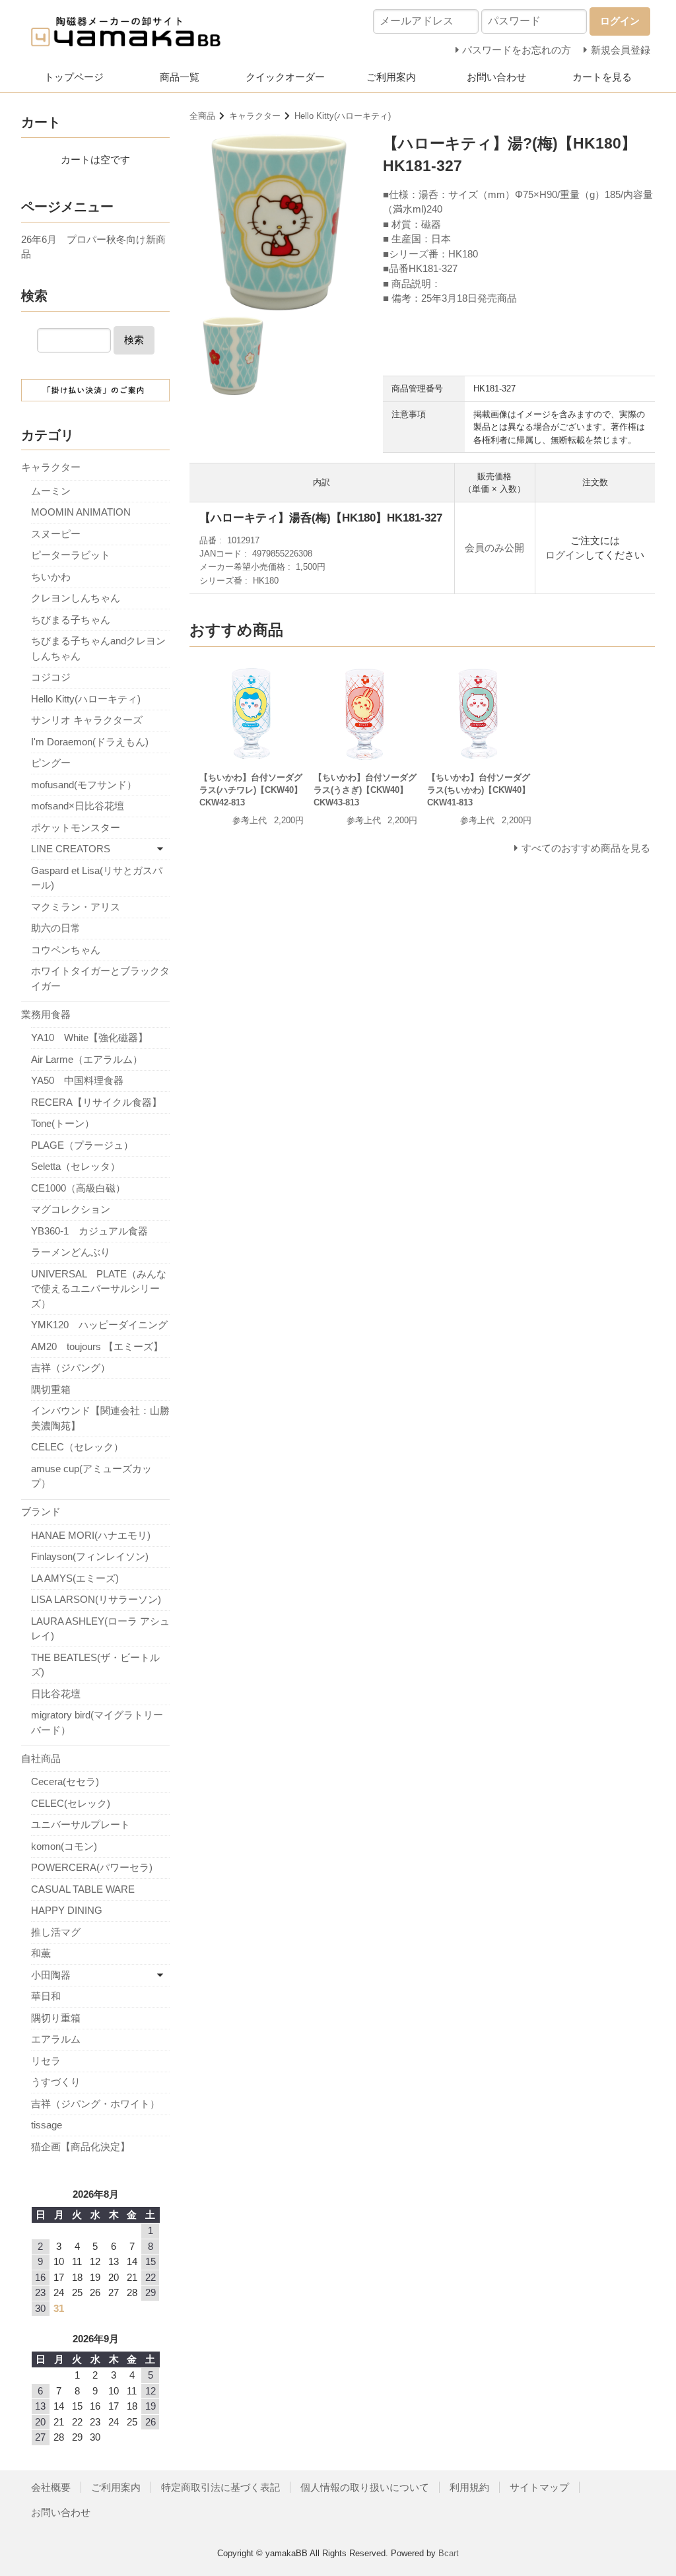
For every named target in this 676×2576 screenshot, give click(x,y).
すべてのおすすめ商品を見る (586, 848)
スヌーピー (56, 534)
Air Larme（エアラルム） (87, 1059)
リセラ (46, 2061)
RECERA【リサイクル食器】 (96, 1102)
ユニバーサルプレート (81, 1824)
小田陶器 (51, 1975)
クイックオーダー (285, 77)
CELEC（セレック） (77, 1447)
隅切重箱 (51, 1389)
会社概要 (51, 2487)
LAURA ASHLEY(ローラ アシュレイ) (100, 1629)
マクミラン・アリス (76, 907)
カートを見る (602, 77)
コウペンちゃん (66, 950)
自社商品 (41, 1758)
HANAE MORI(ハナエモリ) (91, 1535)
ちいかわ (51, 577)
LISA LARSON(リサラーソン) (96, 1599)
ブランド (41, 1511)
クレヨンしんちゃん (76, 598)
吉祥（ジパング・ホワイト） (95, 2104)
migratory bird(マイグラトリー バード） (100, 1722)
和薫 (41, 1953)
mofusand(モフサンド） (84, 785)
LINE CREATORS (71, 849)
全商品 (202, 116)
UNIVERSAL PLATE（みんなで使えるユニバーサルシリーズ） (99, 1289)
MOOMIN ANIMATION (81, 512)
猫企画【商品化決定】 (81, 2147)
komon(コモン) (64, 1846)
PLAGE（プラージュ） (82, 1145)
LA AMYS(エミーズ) (75, 1578)
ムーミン (51, 491)
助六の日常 (56, 928)
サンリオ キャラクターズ (87, 720)
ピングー (51, 763)
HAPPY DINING (67, 1910)
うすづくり (56, 2082)
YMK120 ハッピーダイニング (99, 1325)
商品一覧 (180, 77)
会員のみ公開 (494, 548)
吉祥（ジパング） (71, 1368)
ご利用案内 (391, 77)
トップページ (74, 77)
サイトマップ (539, 2487)
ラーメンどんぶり (71, 1252)
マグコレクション (71, 1209)
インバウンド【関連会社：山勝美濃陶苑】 (100, 1418)
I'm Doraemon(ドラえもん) (90, 742)
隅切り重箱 (56, 2018)
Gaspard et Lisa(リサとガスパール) (97, 878)
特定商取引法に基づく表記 (220, 2487)
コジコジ (51, 677)
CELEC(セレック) (71, 1803)
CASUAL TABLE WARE (83, 1889)
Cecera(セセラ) (65, 1781)
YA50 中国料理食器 (77, 1080)
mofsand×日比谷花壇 (78, 806)
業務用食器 (46, 1014)
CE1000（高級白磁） (78, 1188)
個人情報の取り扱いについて (365, 2487)
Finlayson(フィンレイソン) (90, 1556)
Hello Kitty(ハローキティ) (343, 116)
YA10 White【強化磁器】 (89, 1037)
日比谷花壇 (56, 1694)
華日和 (46, 1996)
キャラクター (255, 116)
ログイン (565, 555)
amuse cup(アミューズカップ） (91, 1476)
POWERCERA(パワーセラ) (92, 1867)
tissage (47, 2125)
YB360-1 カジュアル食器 (89, 1231)
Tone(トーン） (63, 1123)
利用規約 (469, 2487)
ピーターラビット (71, 555)
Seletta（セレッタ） (76, 1166)
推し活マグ (56, 1932)
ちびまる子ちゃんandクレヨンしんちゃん (98, 648)
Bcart (449, 2553)
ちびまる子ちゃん (71, 620)
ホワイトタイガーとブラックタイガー (100, 978)
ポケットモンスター (76, 828)
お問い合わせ (496, 77)
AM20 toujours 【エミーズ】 (97, 1346)
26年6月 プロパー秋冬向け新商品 (93, 247)
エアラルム (56, 2039)
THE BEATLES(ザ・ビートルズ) (95, 1665)
